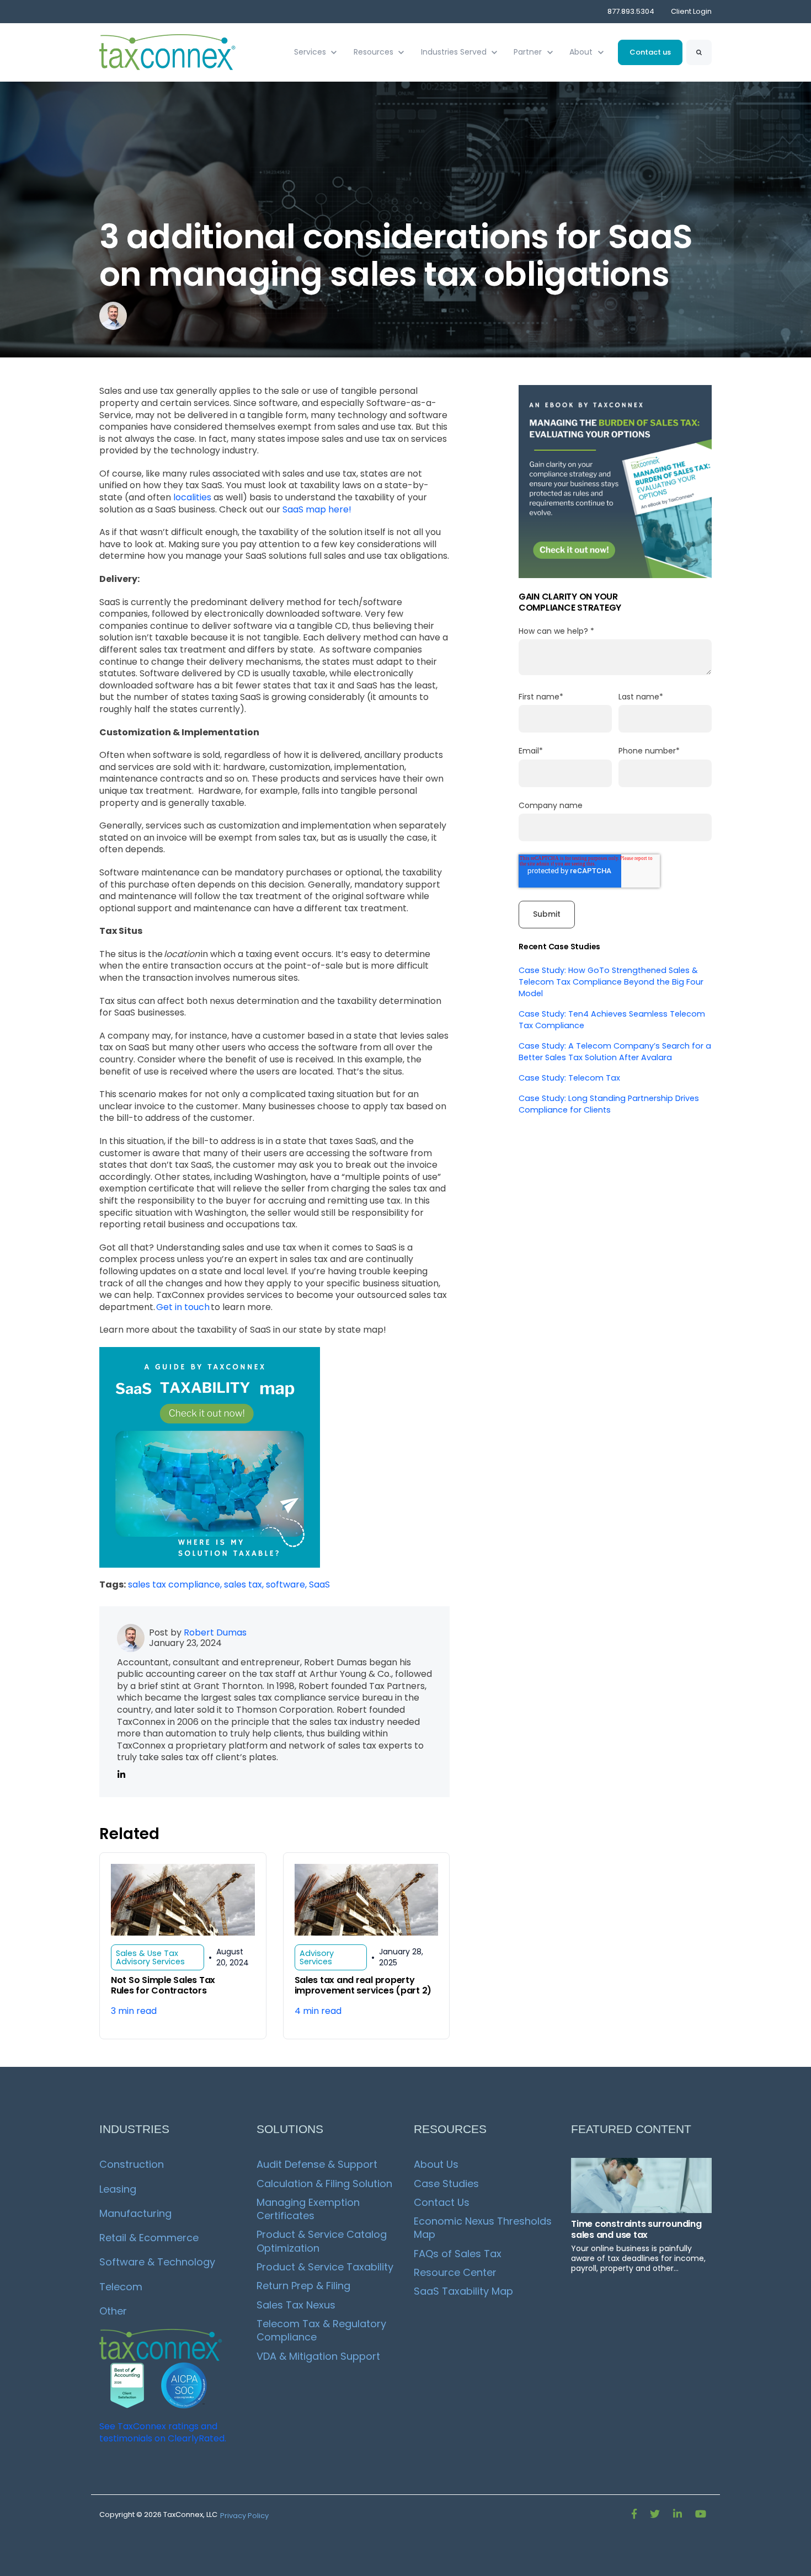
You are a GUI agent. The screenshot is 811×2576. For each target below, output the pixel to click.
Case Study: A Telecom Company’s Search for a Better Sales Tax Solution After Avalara (615, 1052)
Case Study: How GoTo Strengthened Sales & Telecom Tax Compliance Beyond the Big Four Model (611, 982)
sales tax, (245, 1584)
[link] (168, 52)
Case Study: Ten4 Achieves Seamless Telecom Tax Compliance (612, 1020)
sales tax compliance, (176, 1584)
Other (113, 2311)
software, (287, 1584)
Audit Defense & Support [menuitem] (317, 2164)
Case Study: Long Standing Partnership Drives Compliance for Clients (609, 1104)
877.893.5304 (631, 11)
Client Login (691, 11)
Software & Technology (157, 2262)
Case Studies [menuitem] (446, 2184)
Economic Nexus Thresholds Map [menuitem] (484, 2228)
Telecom (121, 2287)
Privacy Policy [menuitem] (244, 2516)
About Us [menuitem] (436, 2164)
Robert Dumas (215, 1632)
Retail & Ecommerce (149, 2238)
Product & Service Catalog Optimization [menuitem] (323, 2241)
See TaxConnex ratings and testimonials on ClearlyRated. (163, 2432)
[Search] (699, 52)
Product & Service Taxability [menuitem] (325, 2267)
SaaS (319, 1584)
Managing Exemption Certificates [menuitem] (310, 2209)
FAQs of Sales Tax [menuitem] (458, 2254)
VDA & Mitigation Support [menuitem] (318, 2356)
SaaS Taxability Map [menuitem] (463, 2291)
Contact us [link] (650, 52)
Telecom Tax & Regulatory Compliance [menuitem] (323, 2330)
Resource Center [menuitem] (455, 2272)
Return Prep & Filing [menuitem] (303, 2286)
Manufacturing (135, 2213)
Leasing (118, 2189)
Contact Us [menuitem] (442, 2202)
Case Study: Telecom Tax (569, 1078)
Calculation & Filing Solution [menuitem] (324, 2184)
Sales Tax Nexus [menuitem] (296, 2305)
